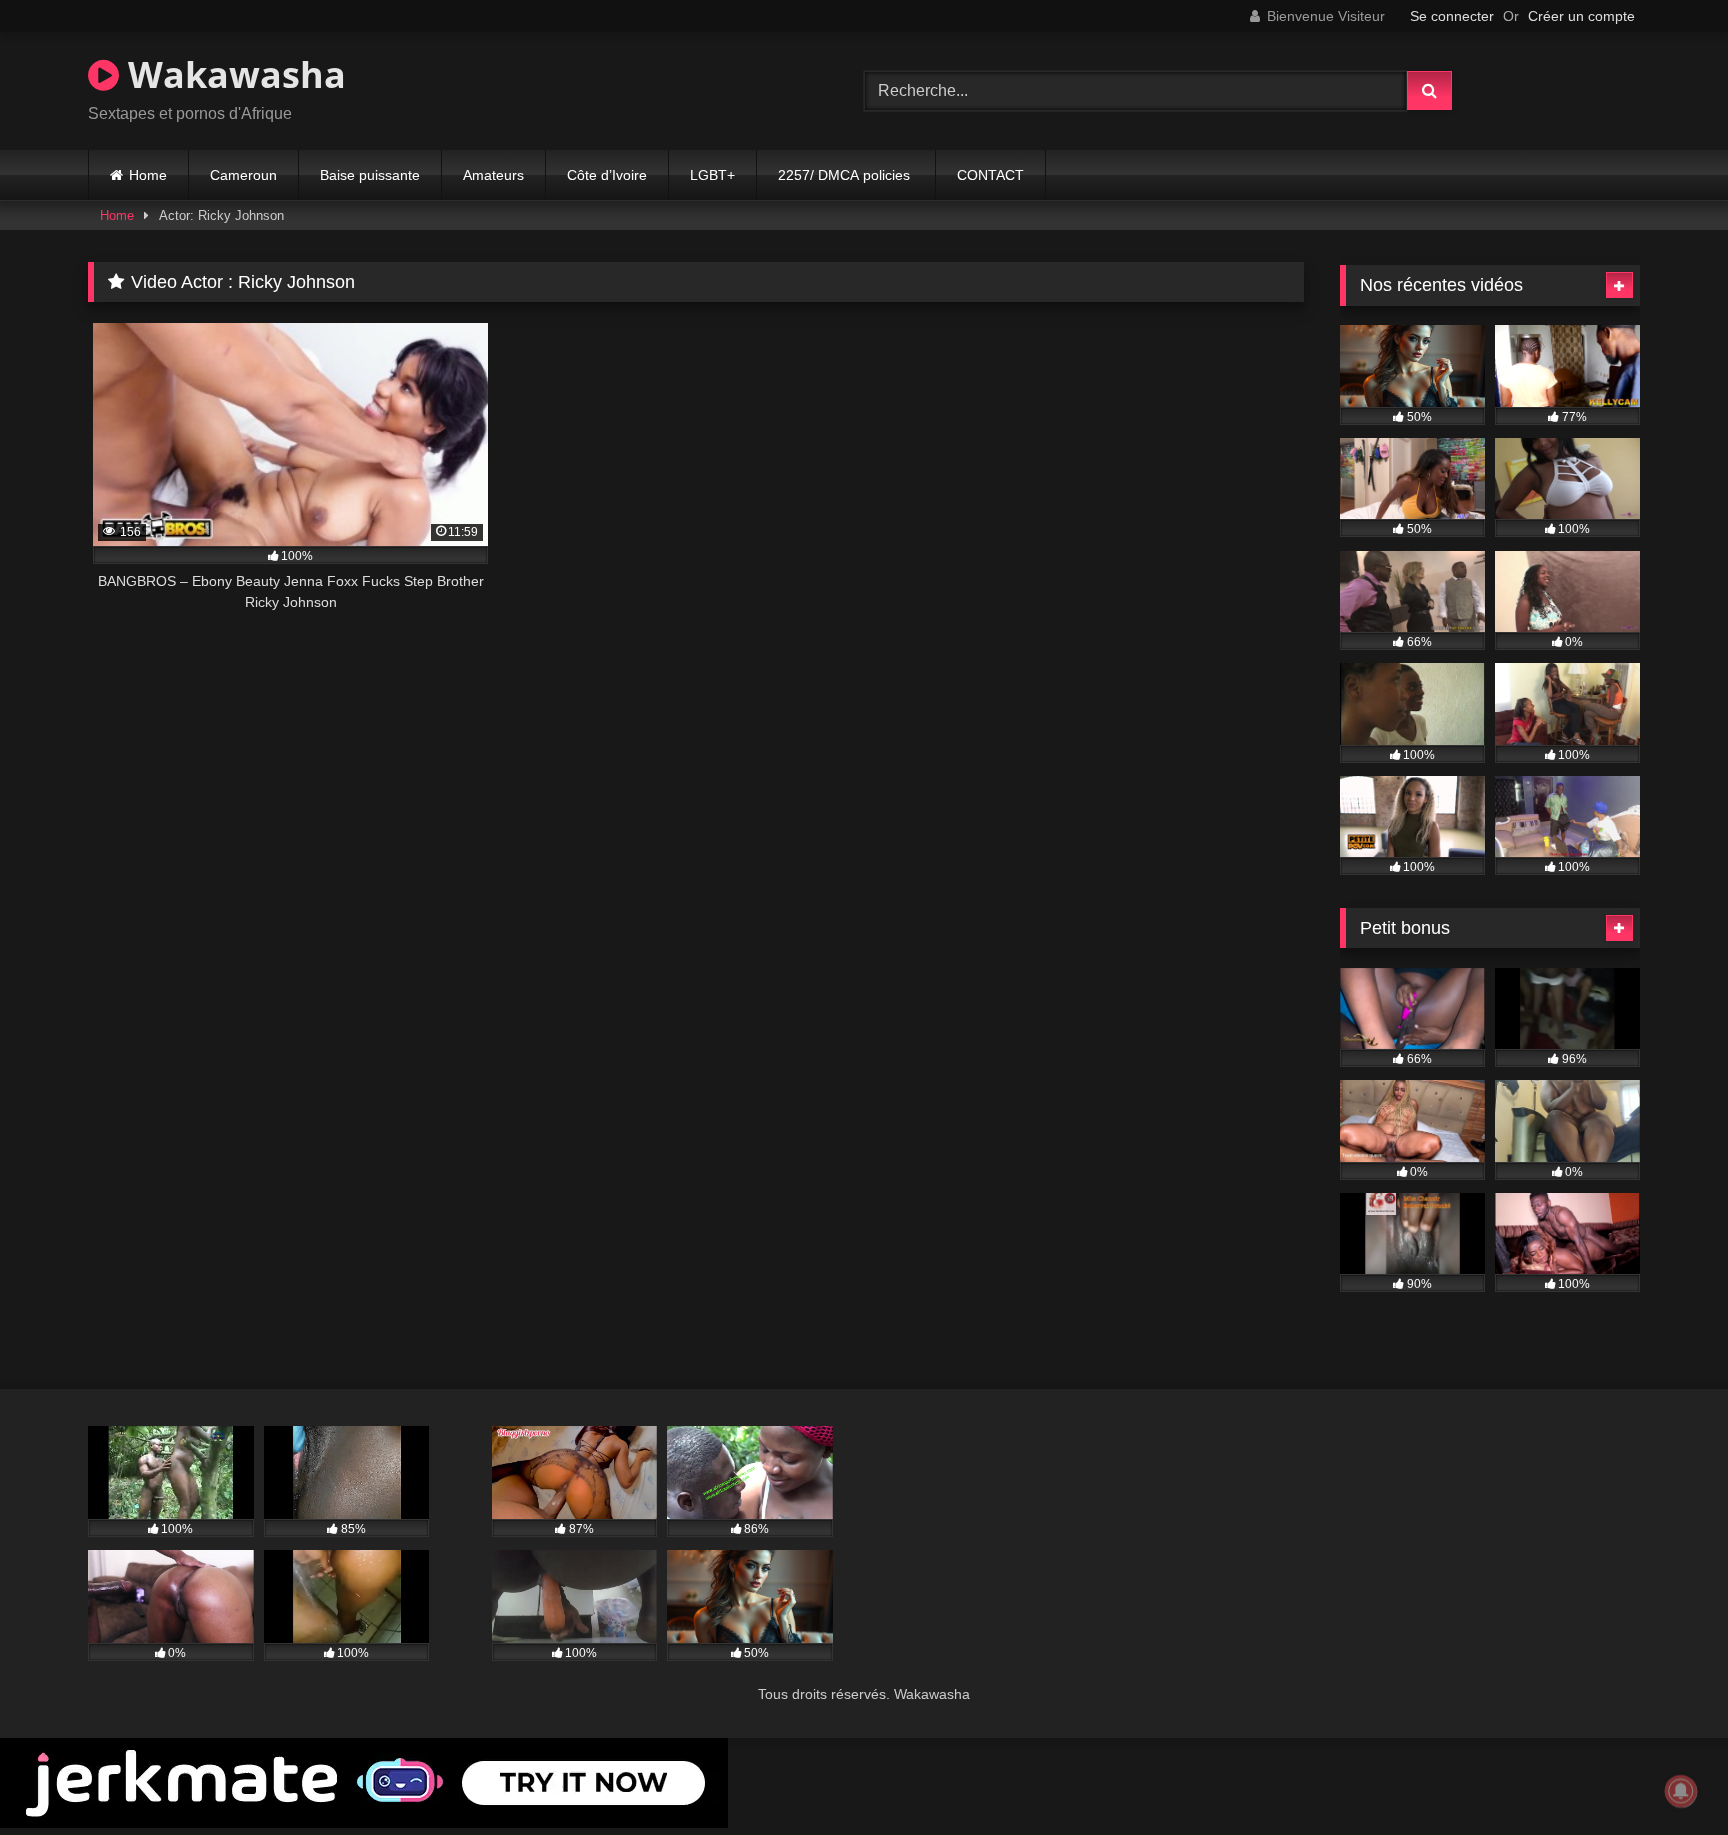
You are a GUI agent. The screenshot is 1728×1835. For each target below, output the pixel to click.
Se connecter (1452, 16)
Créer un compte (1581, 16)
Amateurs (493, 175)
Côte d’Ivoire (607, 175)
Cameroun (243, 175)
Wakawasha (232, 74)
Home (148, 175)
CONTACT (990, 175)
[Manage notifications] (1681, 1791)
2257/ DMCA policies (846, 175)
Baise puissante (370, 175)
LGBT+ (712, 175)
